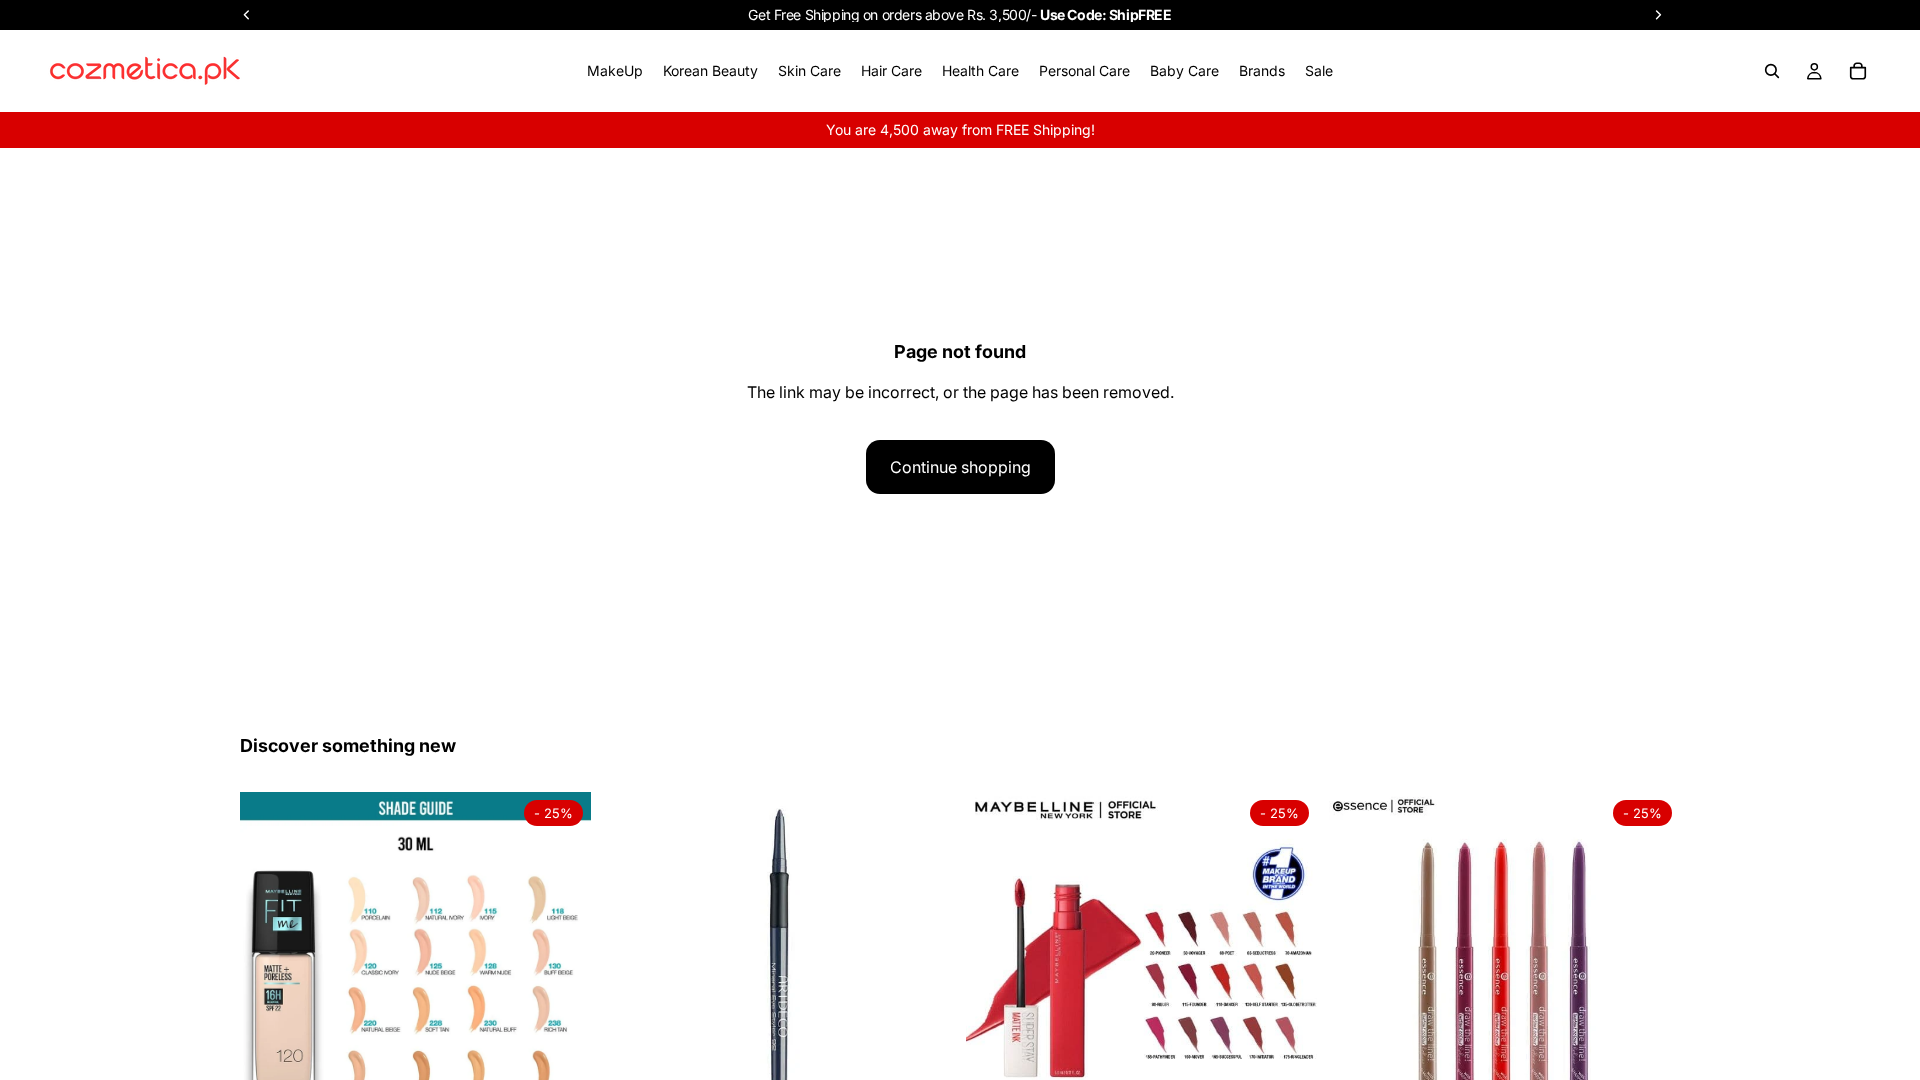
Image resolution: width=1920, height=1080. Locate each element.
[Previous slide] (270, 967)
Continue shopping (960, 467)
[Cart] (1858, 71)
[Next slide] (561, 967)
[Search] (1772, 71)
